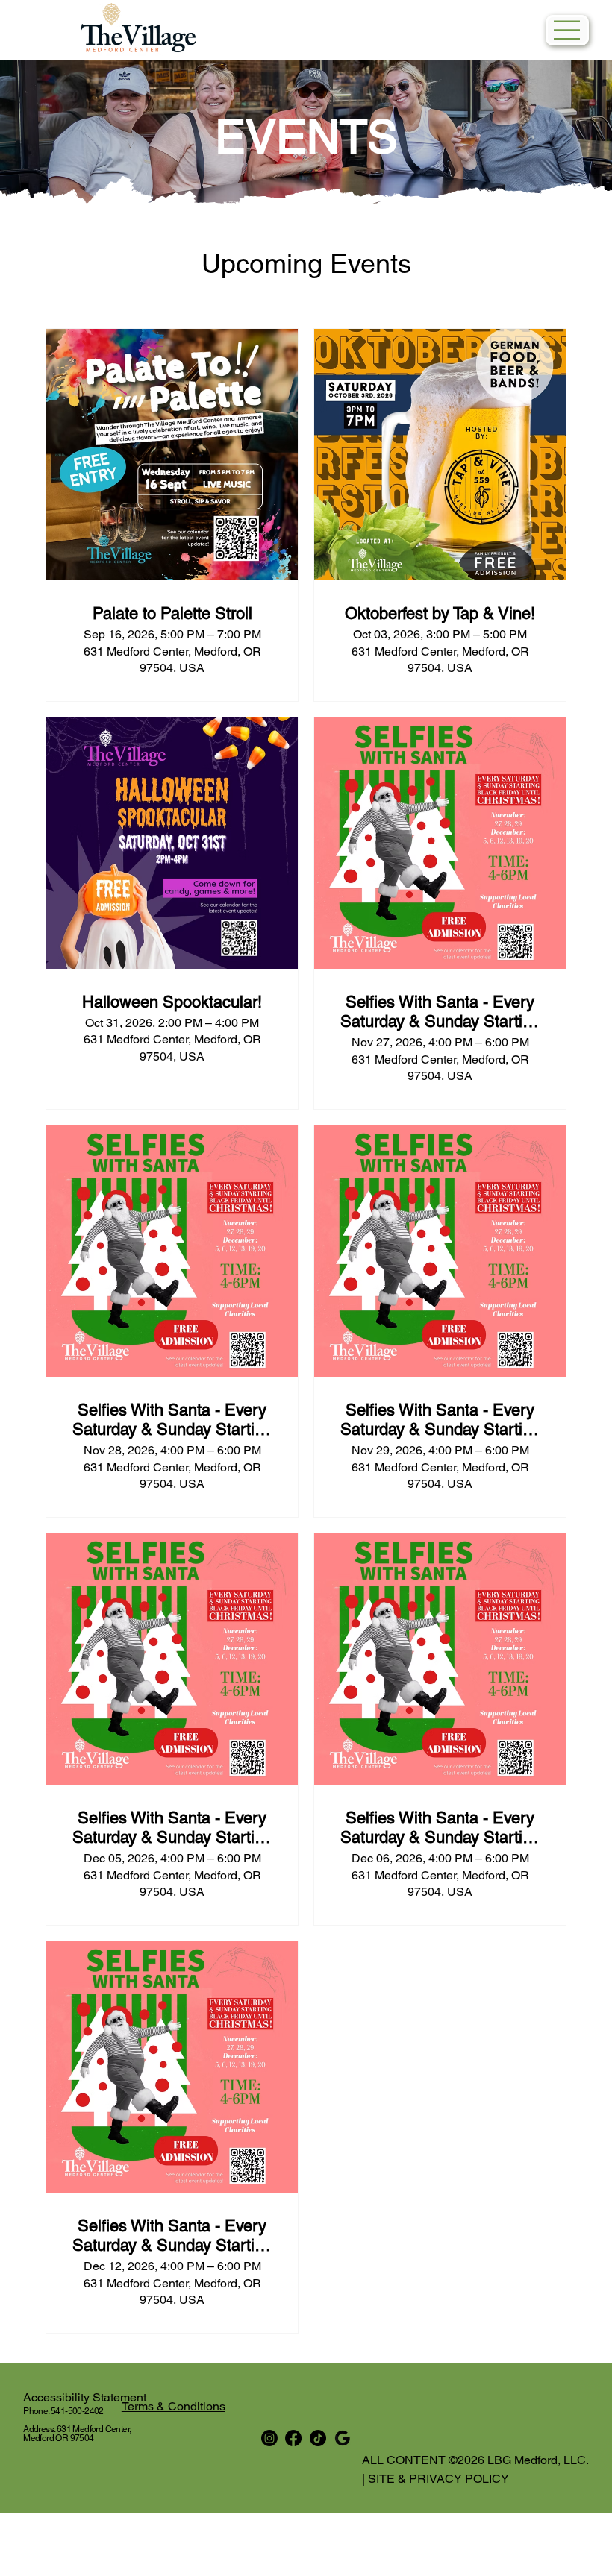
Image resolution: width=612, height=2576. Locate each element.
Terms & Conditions (174, 2406)
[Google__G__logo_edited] (343, 2438)
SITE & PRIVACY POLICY (437, 2479)
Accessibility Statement (91, 2397)
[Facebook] (293, 2438)
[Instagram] (269, 2438)
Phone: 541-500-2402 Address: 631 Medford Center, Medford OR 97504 (77, 2425)
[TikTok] (318, 2438)
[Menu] (567, 30)
